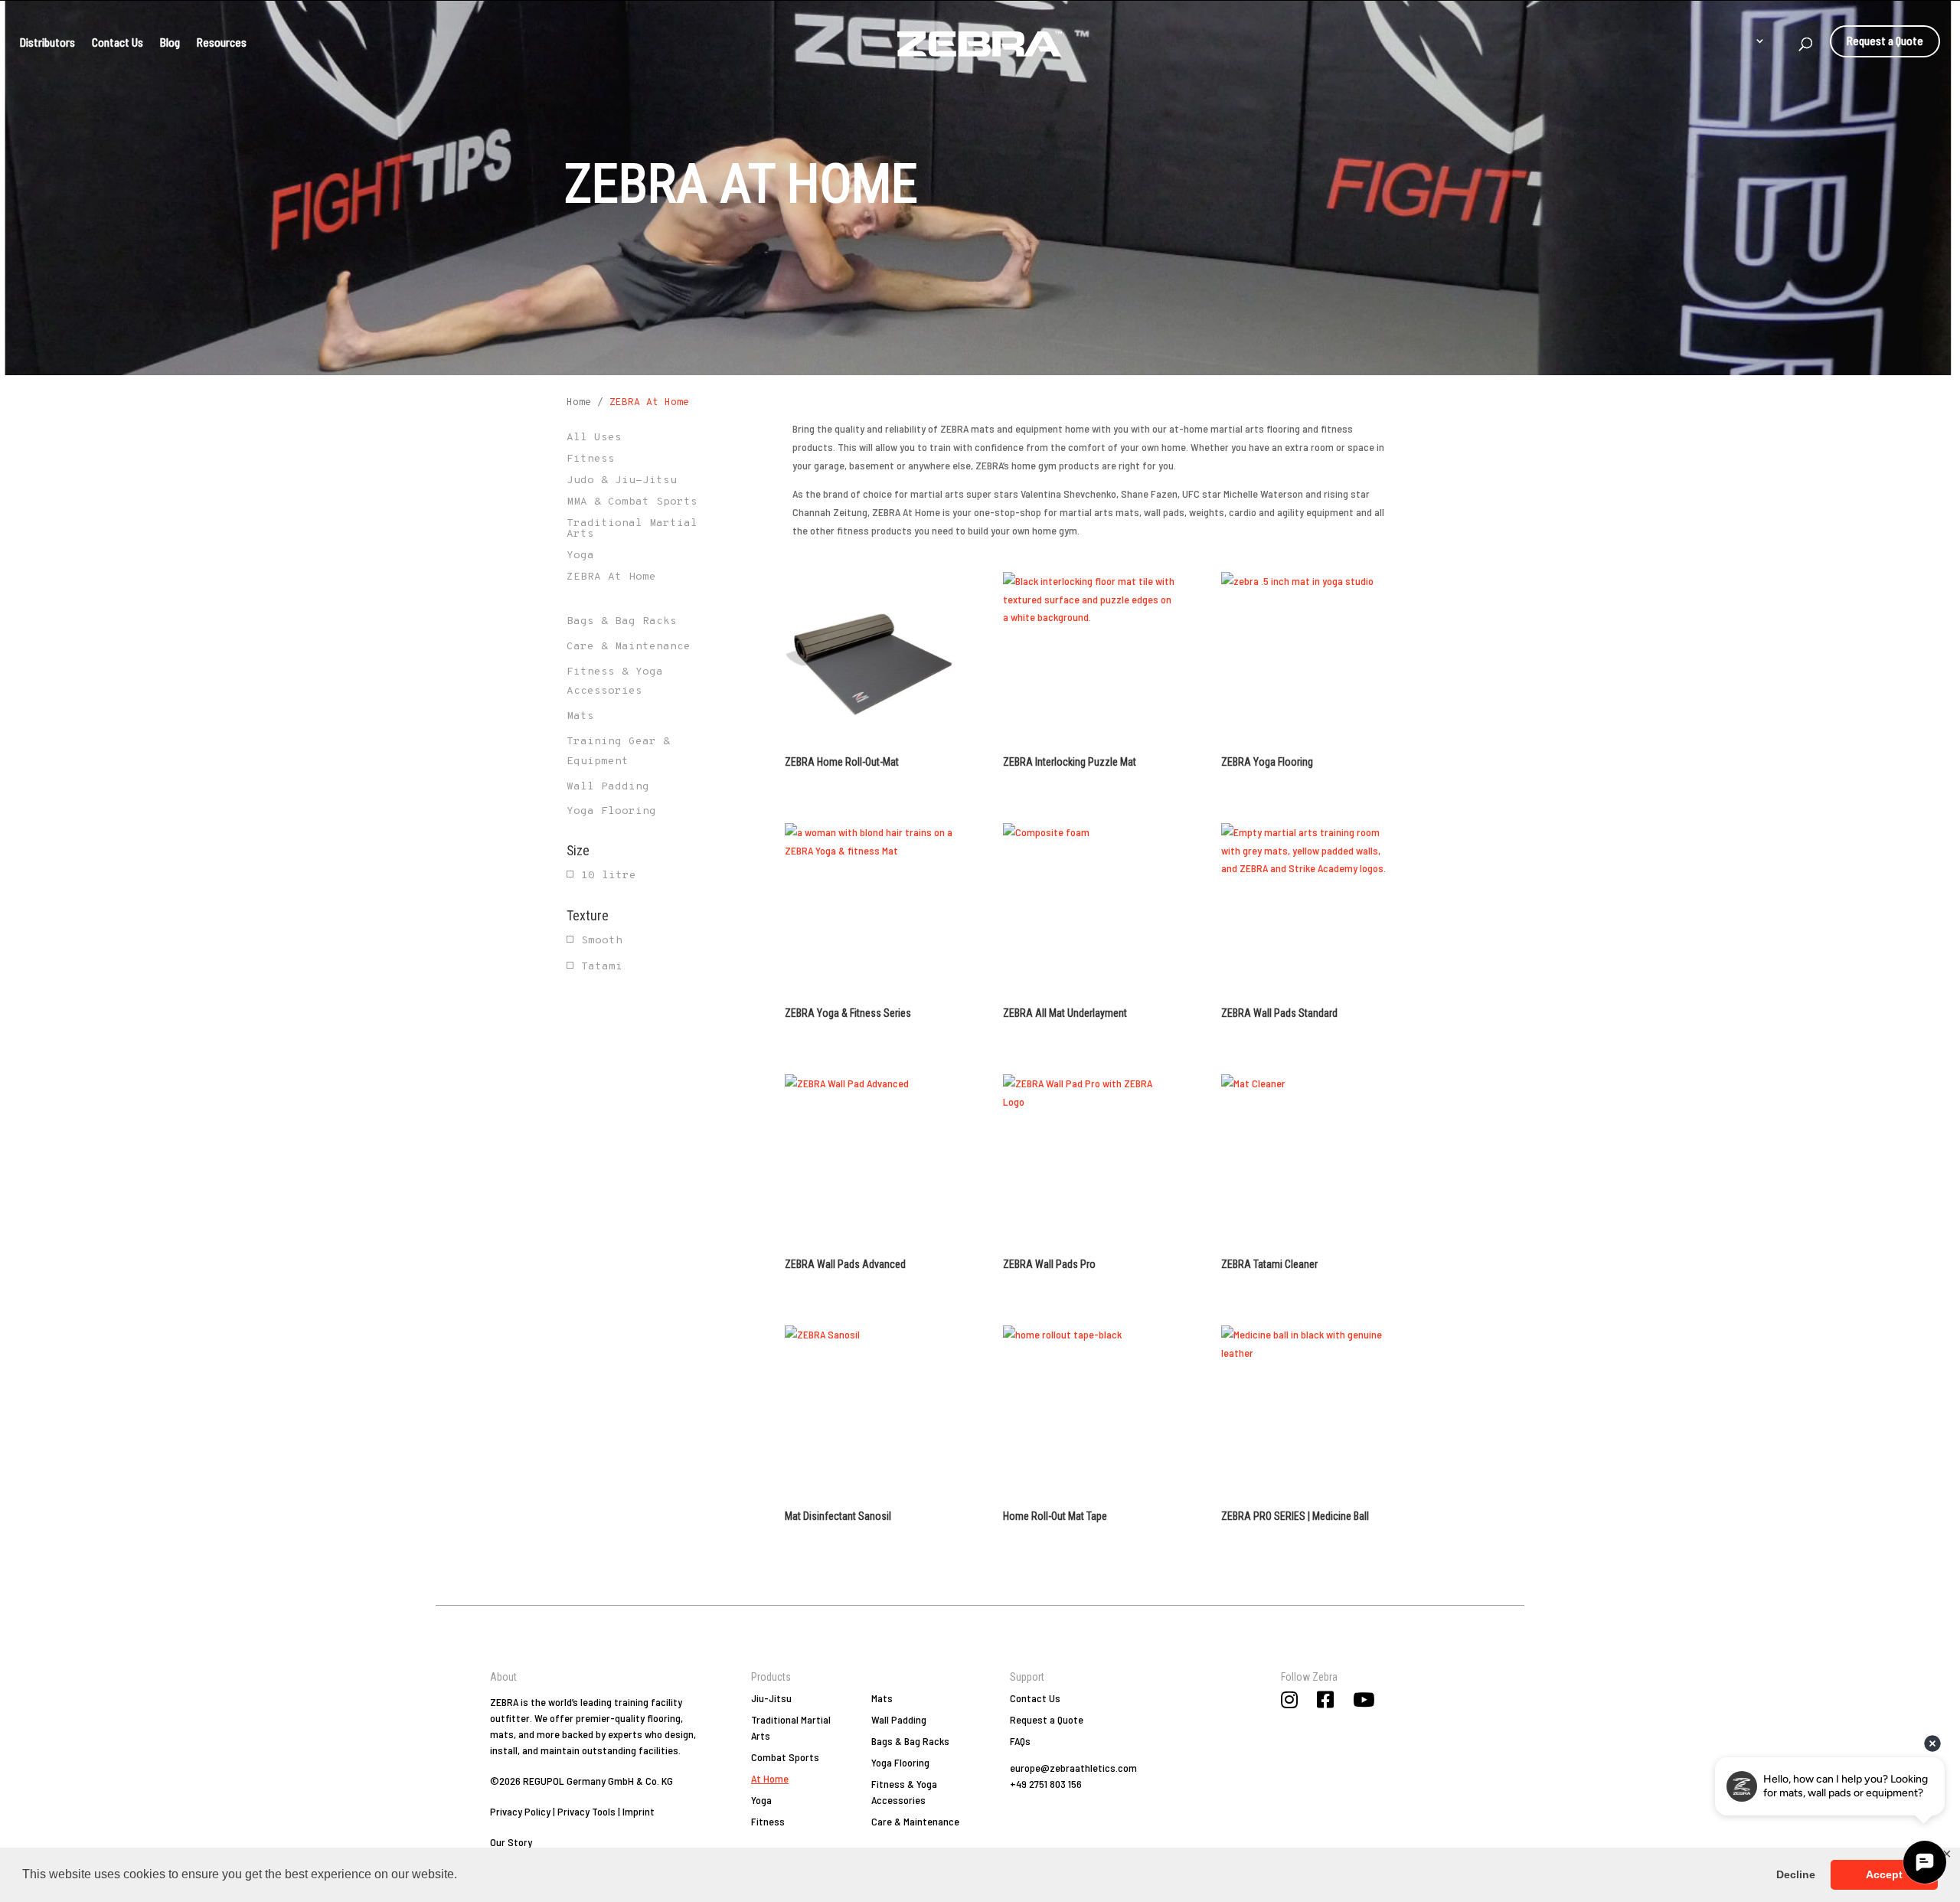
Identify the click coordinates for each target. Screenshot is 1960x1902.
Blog (170, 42)
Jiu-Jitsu (771, 1698)
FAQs (1020, 1741)
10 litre (609, 876)
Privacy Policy (520, 1811)
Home (579, 403)
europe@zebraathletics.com (1073, 1768)
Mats (580, 716)
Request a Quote (1885, 39)
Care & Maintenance (629, 647)
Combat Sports (785, 1757)
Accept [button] (1884, 1874)
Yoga (761, 1800)
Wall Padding (608, 787)
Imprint (639, 1811)
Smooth (602, 941)
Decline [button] (1796, 1874)
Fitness (768, 1821)
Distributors (47, 42)
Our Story (511, 1842)
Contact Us (118, 42)
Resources (222, 42)
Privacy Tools (586, 1811)
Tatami (602, 967)
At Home (770, 1778)
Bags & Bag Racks (622, 621)
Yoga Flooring (611, 811)
